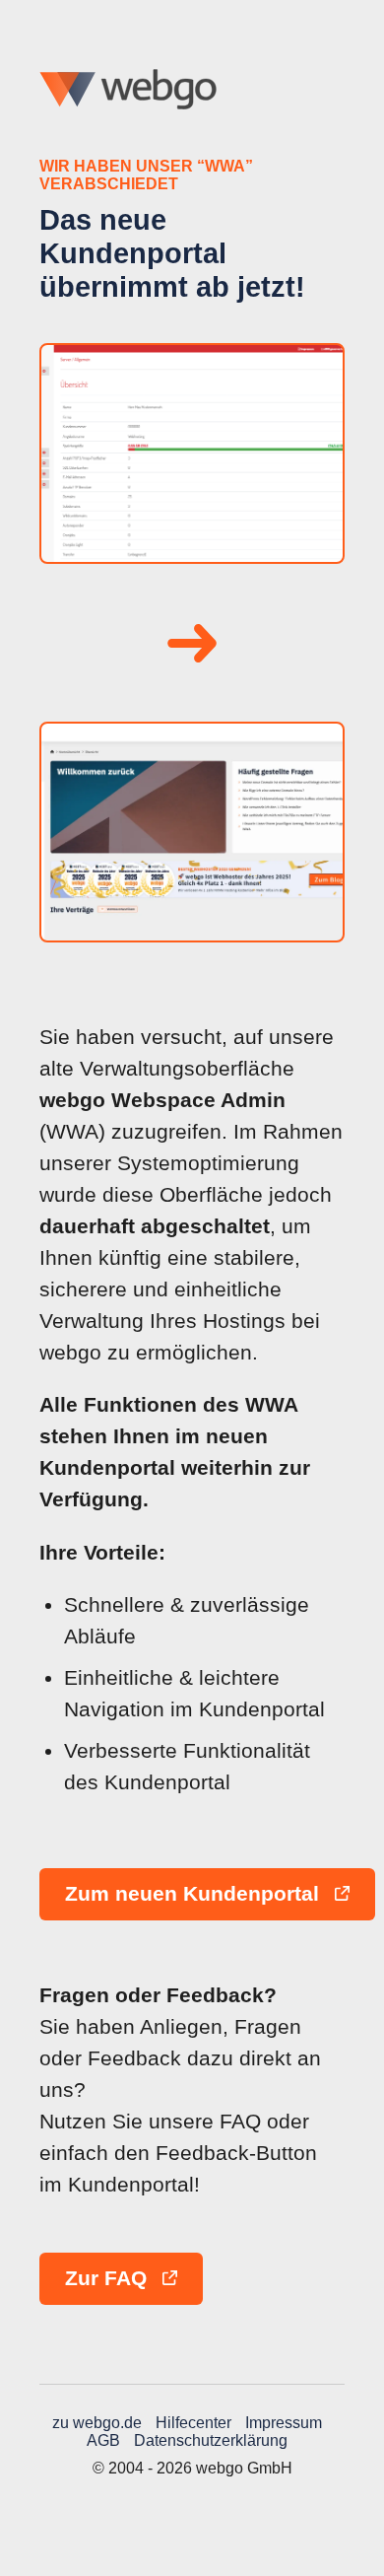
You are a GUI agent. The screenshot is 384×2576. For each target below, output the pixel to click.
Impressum (284, 2423)
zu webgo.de (97, 2423)
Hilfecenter (193, 2423)
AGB (103, 2440)
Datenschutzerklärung (211, 2440)
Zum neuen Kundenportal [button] (195, 1894)
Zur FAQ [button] (109, 2278)
